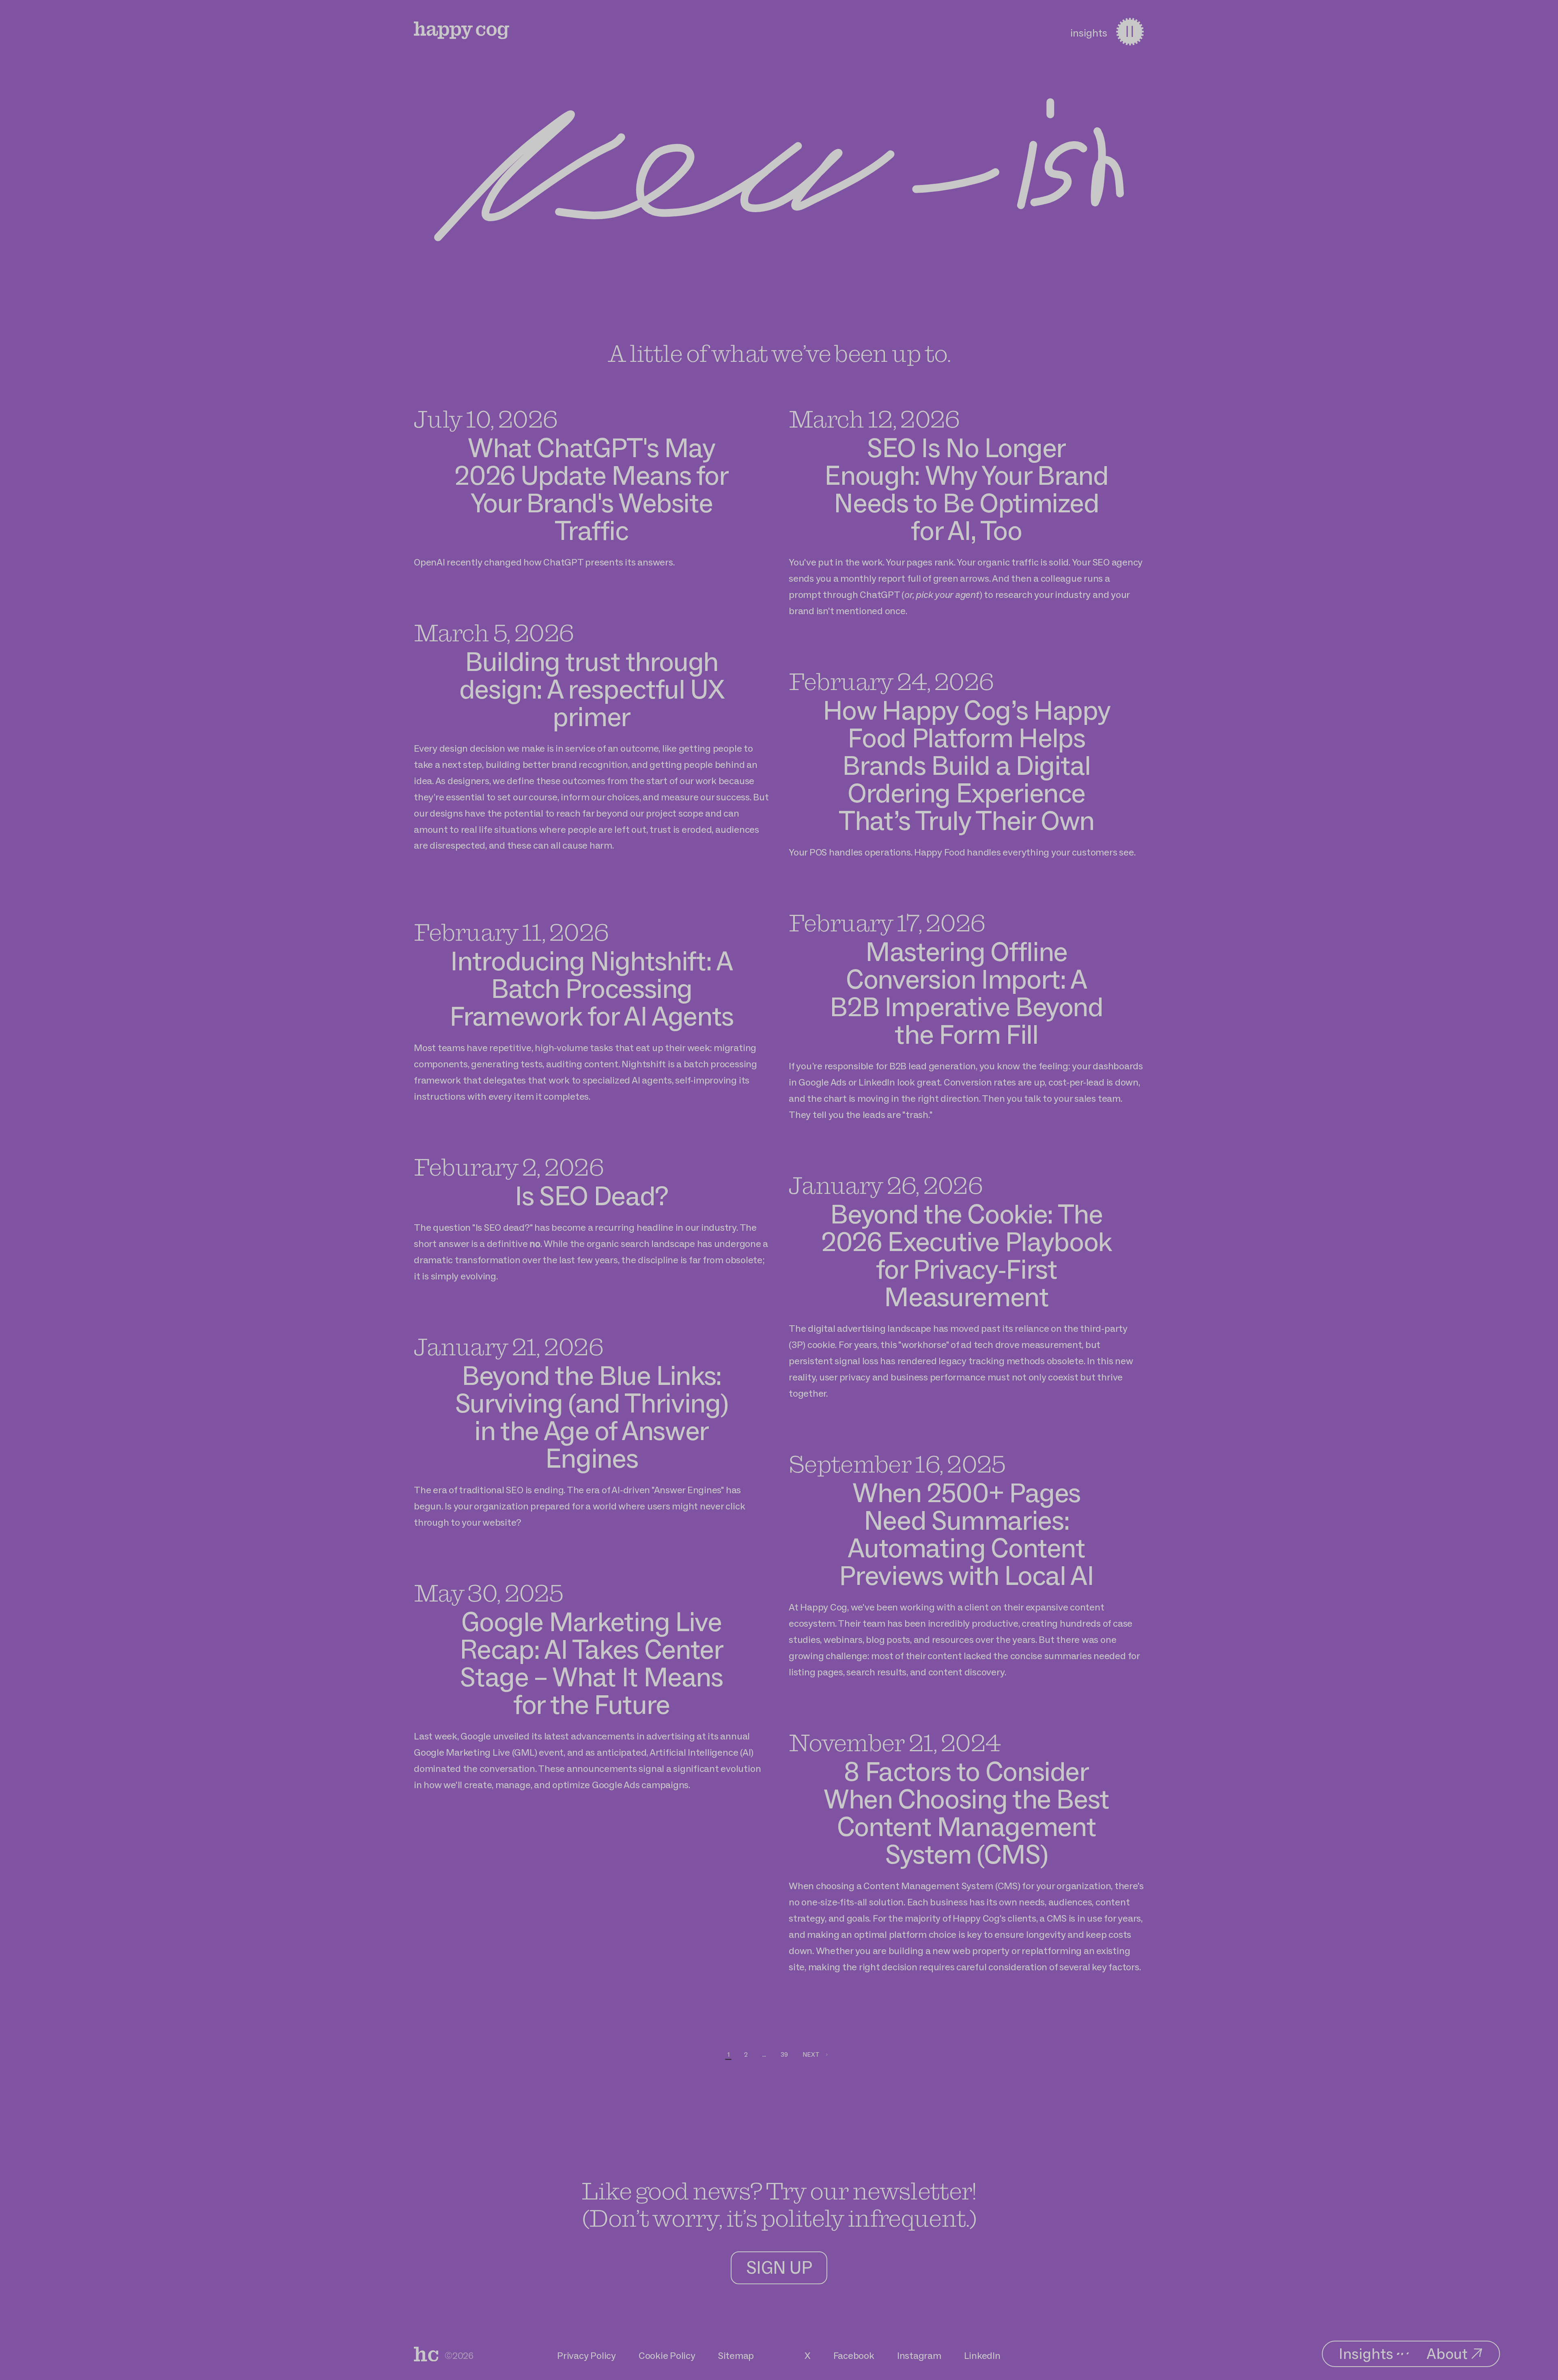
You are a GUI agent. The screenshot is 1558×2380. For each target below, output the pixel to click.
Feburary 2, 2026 (509, 1167)
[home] (426, 2354)
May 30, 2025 (488, 1593)
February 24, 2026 (891, 681)
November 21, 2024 (894, 1742)
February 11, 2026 (511, 932)
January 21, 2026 (508, 1346)
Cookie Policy (667, 2355)
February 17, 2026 (887, 922)
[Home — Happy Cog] (462, 30)
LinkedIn (982, 2355)
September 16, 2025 (897, 1464)
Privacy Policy (586, 2355)
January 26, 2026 (886, 1185)
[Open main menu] (1130, 32)
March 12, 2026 (874, 419)
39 (784, 2054)
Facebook (854, 2355)
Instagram (919, 2355)
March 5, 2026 (494, 632)
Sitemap (736, 2355)
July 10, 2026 (485, 419)
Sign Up (779, 2267)
